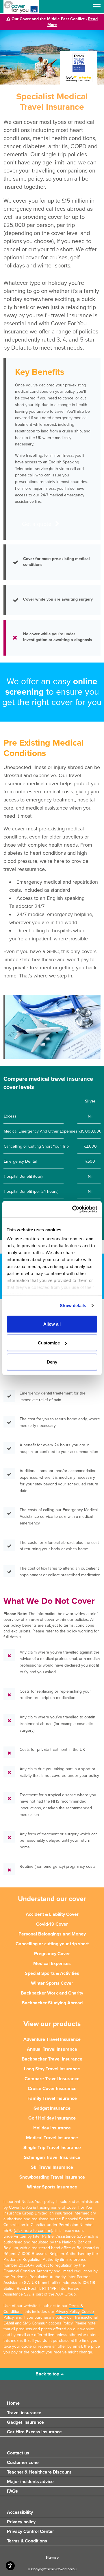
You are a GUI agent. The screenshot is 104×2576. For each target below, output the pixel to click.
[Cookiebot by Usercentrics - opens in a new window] (73, 1209)
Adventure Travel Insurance (52, 2039)
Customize (49, 1343)
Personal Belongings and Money (52, 1934)
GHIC (53, 951)
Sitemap (52, 2557)
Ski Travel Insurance (52, 2167)
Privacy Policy (67, 2312)
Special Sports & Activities (52, 1973)
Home (13, 2403)
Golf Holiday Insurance (52, 2118)
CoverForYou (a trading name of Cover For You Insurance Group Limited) (48, 2210)
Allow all (52, 1324)
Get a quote (37, 524)
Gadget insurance (25, 2422)
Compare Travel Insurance (52, 2079)
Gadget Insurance (52, 2108)
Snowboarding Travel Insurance (52, 2177)
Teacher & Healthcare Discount (39, 2472)
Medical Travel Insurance (52, 2138)
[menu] (97, 7)
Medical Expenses (52, 1964)
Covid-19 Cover (52, 1924)
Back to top (48, 2374)
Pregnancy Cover (52, 1954)
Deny (52, 1362)
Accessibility (20, 2512)
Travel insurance (24, 2413)
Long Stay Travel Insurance (52, 2069)
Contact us (18, 2453)
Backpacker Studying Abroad (52, 2003)
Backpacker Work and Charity (52, 1993)
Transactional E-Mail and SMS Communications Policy (51, 2320)
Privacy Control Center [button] (30, 2531)
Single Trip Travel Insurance (52, 2148)
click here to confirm (33, 2231)
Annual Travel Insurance (52, 2049)
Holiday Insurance (52, 2128)
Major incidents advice (30, 2482)
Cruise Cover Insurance (52, 2089)
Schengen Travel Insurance (52, 2157)
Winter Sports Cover (52, 1983)
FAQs (12, 2491)
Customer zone (23, 2463)
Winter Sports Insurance (52, 2187)
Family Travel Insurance (52, 2098)
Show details (73, 1306)
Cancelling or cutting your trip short (52, 1944)
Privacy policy (21, 2522)
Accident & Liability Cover (52, 1914)
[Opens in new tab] (79, 78)
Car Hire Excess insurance (34, 2432)
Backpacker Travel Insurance (52, 2059)
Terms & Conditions (27, 2541)
